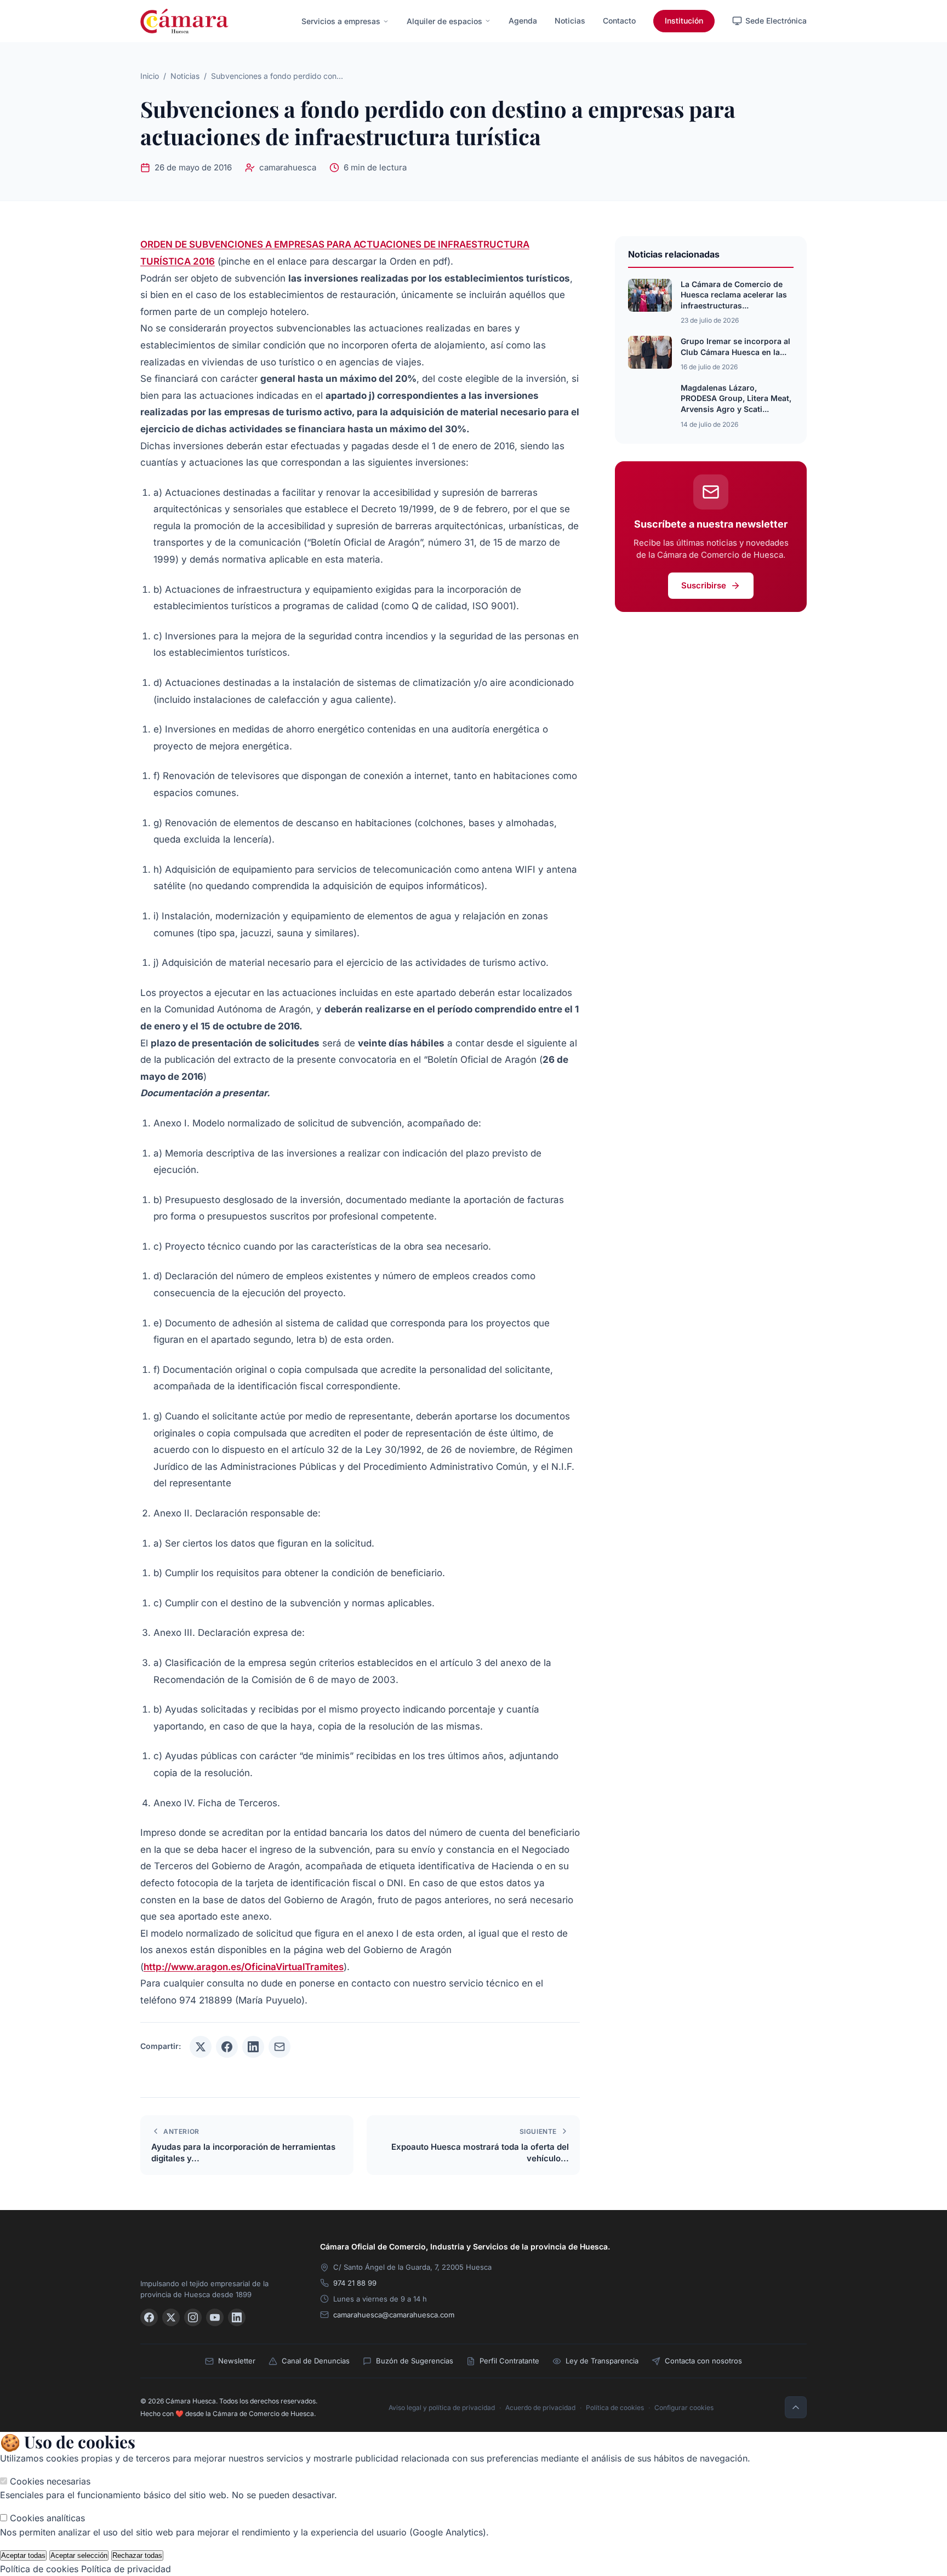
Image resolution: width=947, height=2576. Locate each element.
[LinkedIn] (237, 2317)
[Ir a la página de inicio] (184, 21)
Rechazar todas (137, 2555)
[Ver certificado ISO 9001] (721, 2258)
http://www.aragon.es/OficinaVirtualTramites (244, 1967)
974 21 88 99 (355, 2283)
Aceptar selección (79, 2555)
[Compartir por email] (279, 2047)
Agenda (523, 21)
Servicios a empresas (341, 21)
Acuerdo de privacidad (540, 2408)
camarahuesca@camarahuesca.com (394, 2315)
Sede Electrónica (776, 21)
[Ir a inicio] (217, 2253)
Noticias (570, 21)
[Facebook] (149, 2317)
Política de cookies (615, 2408)
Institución (684, 21)
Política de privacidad (126, 2569)
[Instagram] (193, 2317)
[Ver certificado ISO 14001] (791, 2258)
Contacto (619, 21)
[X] (171, 2317)
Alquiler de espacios (444, 21)
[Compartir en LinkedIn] (253, 2047)
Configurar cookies (684, 2408)
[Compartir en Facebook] (227, 2047)
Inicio (150, 76)
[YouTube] (215, 2317)
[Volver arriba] (796, 2407)
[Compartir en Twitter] (201, 2047)
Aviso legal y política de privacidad (442, 2408)
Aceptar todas (23, 2555)
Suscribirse (704, 585)
